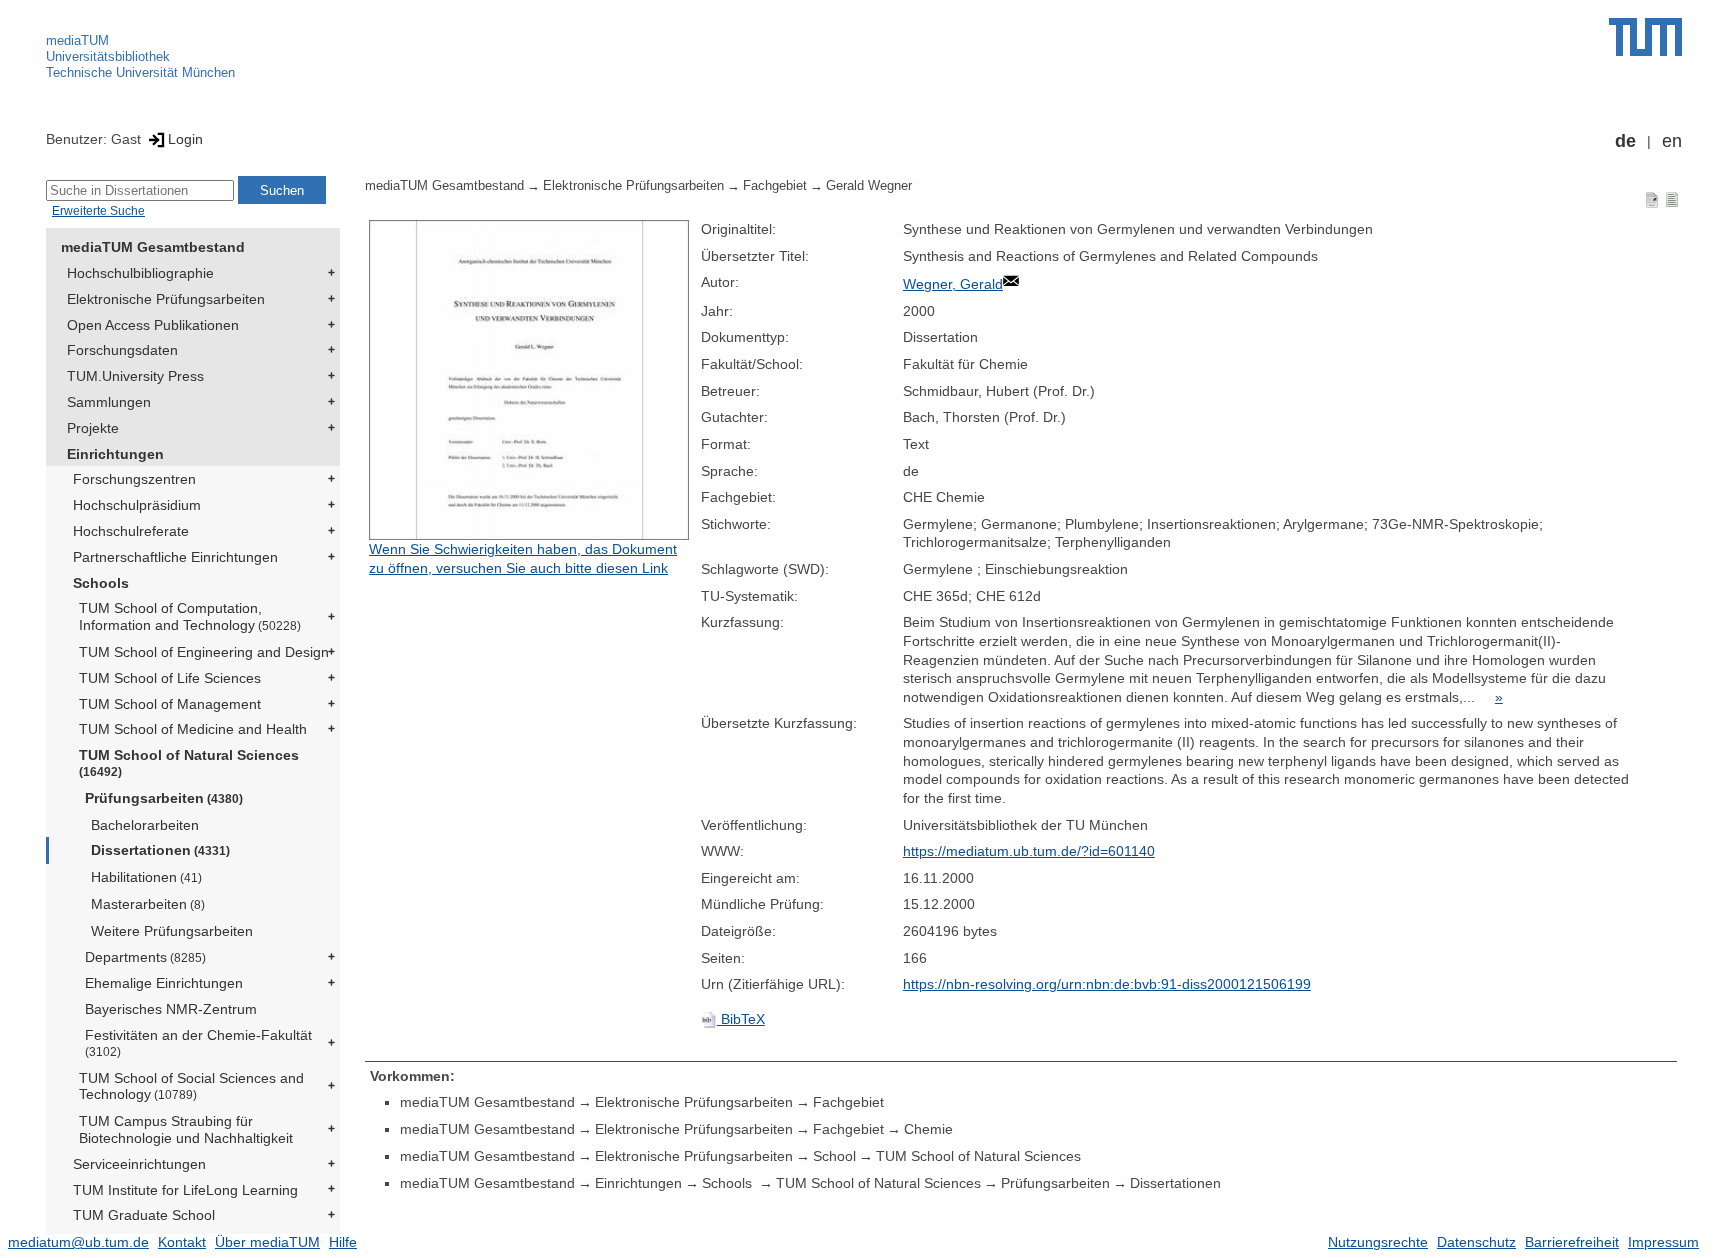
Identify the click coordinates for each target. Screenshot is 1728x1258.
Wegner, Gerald (953, 284)
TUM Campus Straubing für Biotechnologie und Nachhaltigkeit (186, 1129)
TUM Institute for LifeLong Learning (185, 1190)
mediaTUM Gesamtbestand (153, 247)
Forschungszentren (134, 479)
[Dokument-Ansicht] (1652, 199)
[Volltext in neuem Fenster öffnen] (530, 380)
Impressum (1663, 1242)
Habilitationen (146, 877)
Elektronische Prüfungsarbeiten (166, 299)
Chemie (928, 1129)
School (834, 1156)
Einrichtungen (115, 454)
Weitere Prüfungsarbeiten (172, 931)
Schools (101, 583)
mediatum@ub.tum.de (78, 1242)
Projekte (93, 428)
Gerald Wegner (869, 186)
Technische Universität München (140, 72)
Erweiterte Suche (98, 211)
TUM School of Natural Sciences (189, 762)
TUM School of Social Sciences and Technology (191, 1086)
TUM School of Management (170, 704)
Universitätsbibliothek (108, 56)
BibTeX (741, 1019)
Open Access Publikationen (153, 325)
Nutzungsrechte (1378, 1242)
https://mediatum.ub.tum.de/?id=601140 (1029, 851)
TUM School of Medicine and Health (193, 729)
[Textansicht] (1672, 199)
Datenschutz (1476, 1242)
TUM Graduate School (144, 1215)
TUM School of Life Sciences (170, 678)
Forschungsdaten (122, 350)
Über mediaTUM (267, 1242)
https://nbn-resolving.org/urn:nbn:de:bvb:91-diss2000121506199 (1107, 984)
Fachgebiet (775, 186)
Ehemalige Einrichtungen (164, 983)
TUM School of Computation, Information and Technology (190, 616)
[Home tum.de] (1645, 37)
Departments (145, 957)
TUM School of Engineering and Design (204, 652)
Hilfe (343, 1242)
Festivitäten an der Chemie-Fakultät (198, 1042)
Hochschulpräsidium (137, 505)
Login (185, 139)
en (1672, 141)
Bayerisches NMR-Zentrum (171, 1009)
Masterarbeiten (148, 904)
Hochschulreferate (131, 531)
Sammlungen (109, 402)
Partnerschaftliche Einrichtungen (175, 557)
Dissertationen (160, 850)
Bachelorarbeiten (145, 825)
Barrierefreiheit (1572, 1242)
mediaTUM (77, 40)
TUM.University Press (135, 376)
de (1625, 141)
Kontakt (182, 1242)
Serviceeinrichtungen (139, 1164)
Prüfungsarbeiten (164, 798)
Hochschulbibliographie (140, 273)
